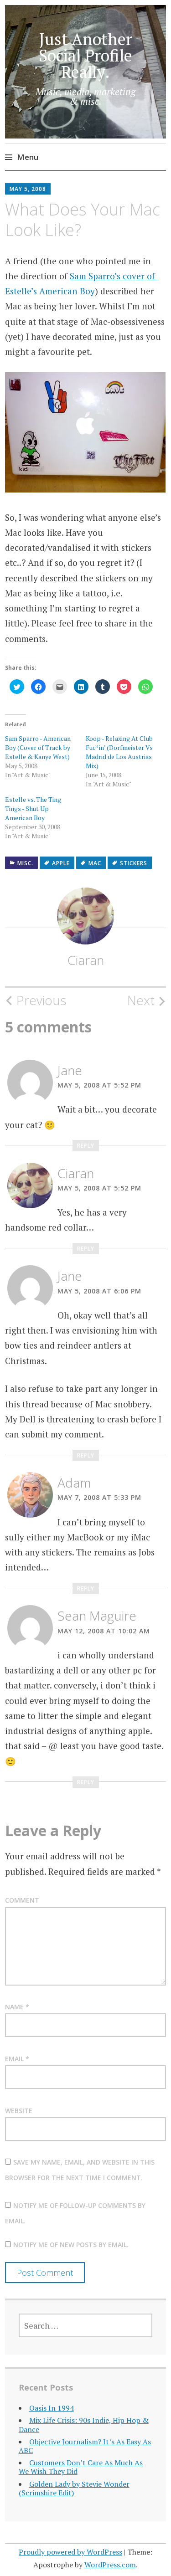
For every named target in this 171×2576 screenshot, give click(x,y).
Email (17, 2059)
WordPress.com (110, 2565)
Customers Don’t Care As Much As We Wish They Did (81, 2467)
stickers (134, 863)
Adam (74, 1483)
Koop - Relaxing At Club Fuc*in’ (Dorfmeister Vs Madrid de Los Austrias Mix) (119, 752)
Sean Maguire (97, 1616)
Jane (70, 1070)
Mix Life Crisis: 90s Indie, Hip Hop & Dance (84, 2425)
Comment (22, 1900)
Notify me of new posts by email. (71, 2245)
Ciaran (86, 960)
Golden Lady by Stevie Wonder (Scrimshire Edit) (74, 2488)
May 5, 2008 (28, 189)
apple (61, 863)
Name (17, 2007)
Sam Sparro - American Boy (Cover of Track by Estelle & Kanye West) (38, 747)
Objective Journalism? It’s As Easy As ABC (85, 2446)
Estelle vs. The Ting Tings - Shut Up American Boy (33, 808)
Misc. (25, 863)
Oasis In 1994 (52, 2408)
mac (95, 863)
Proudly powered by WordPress (70, 2552)
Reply (86, 1146)
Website (19, 2111)
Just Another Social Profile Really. (85, 55)
